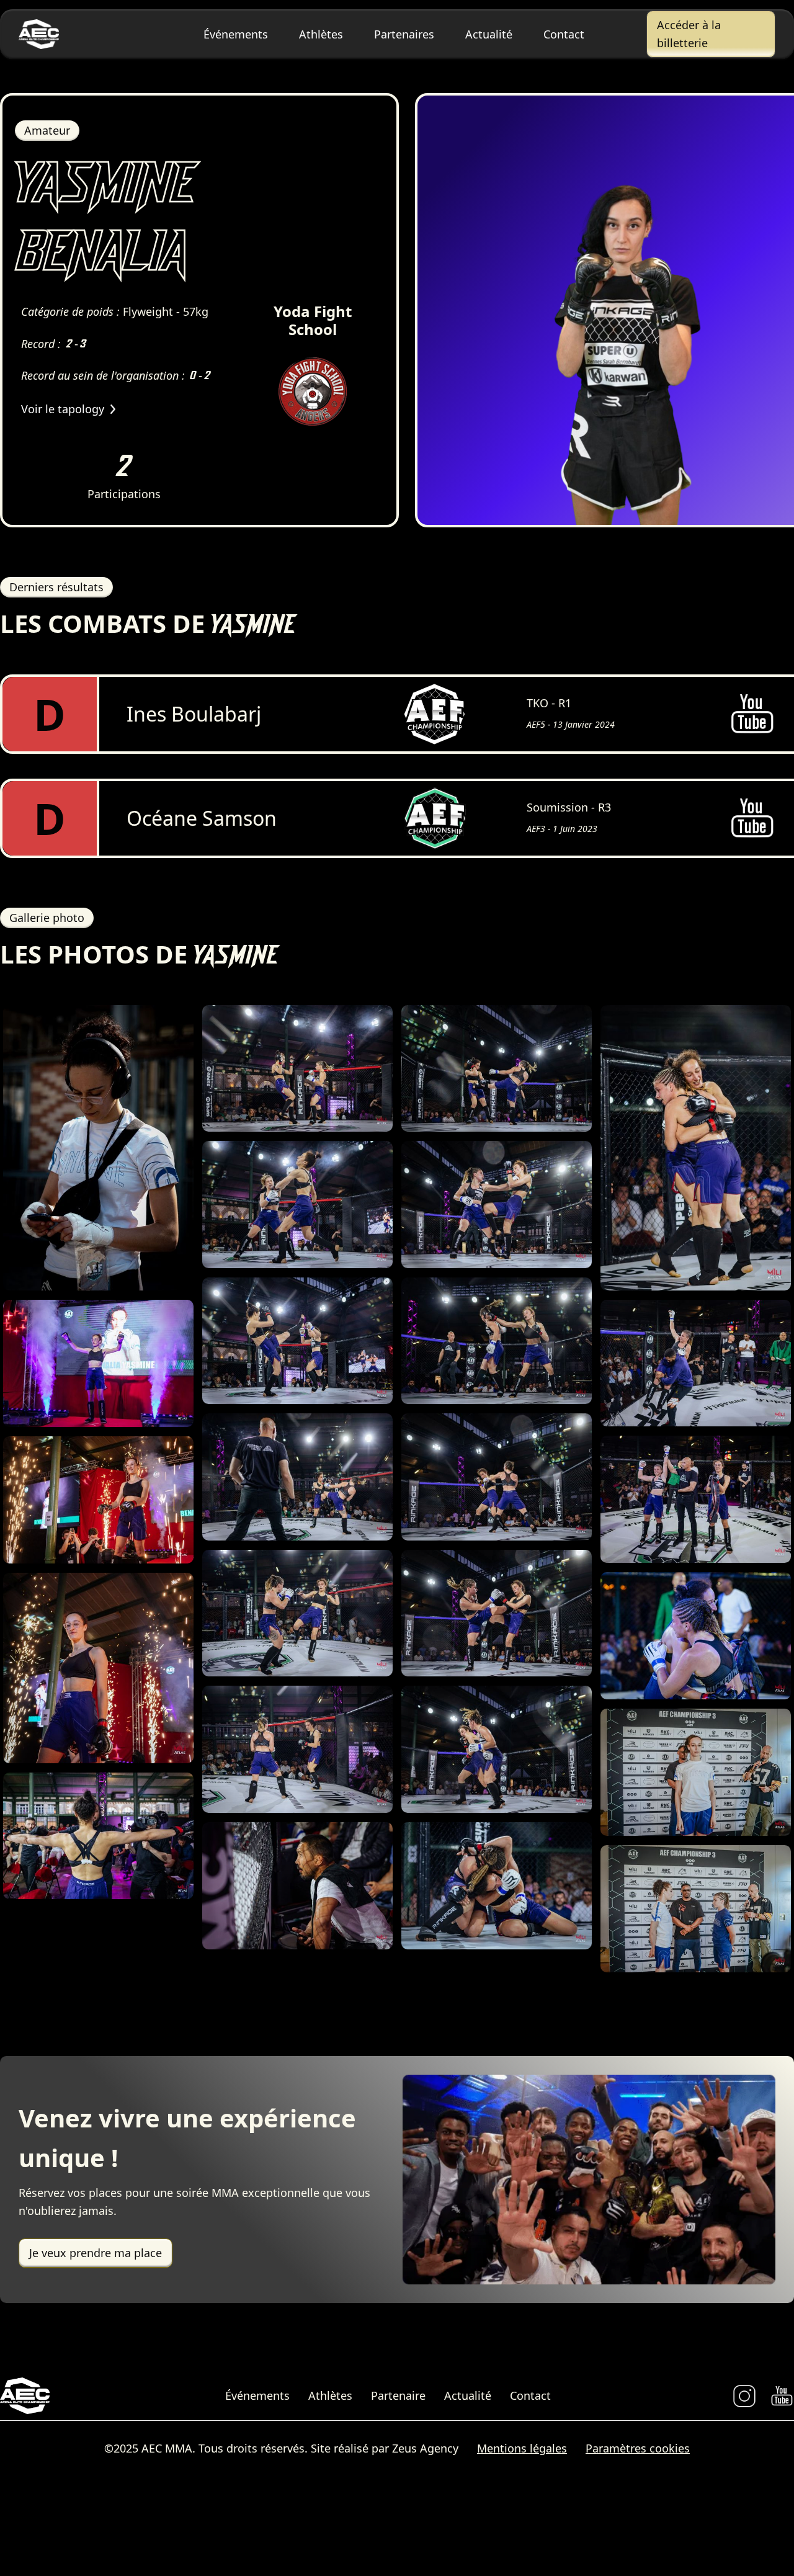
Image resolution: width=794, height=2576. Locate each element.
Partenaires (404, 34)
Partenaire (398, 2395)
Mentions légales (522, 2448)
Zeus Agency (425, 2448)
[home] (83, 34)
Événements (236, 34)
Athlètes (321, 34)
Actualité (489, 34)
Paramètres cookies (638, 2448)
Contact (564, 34)
